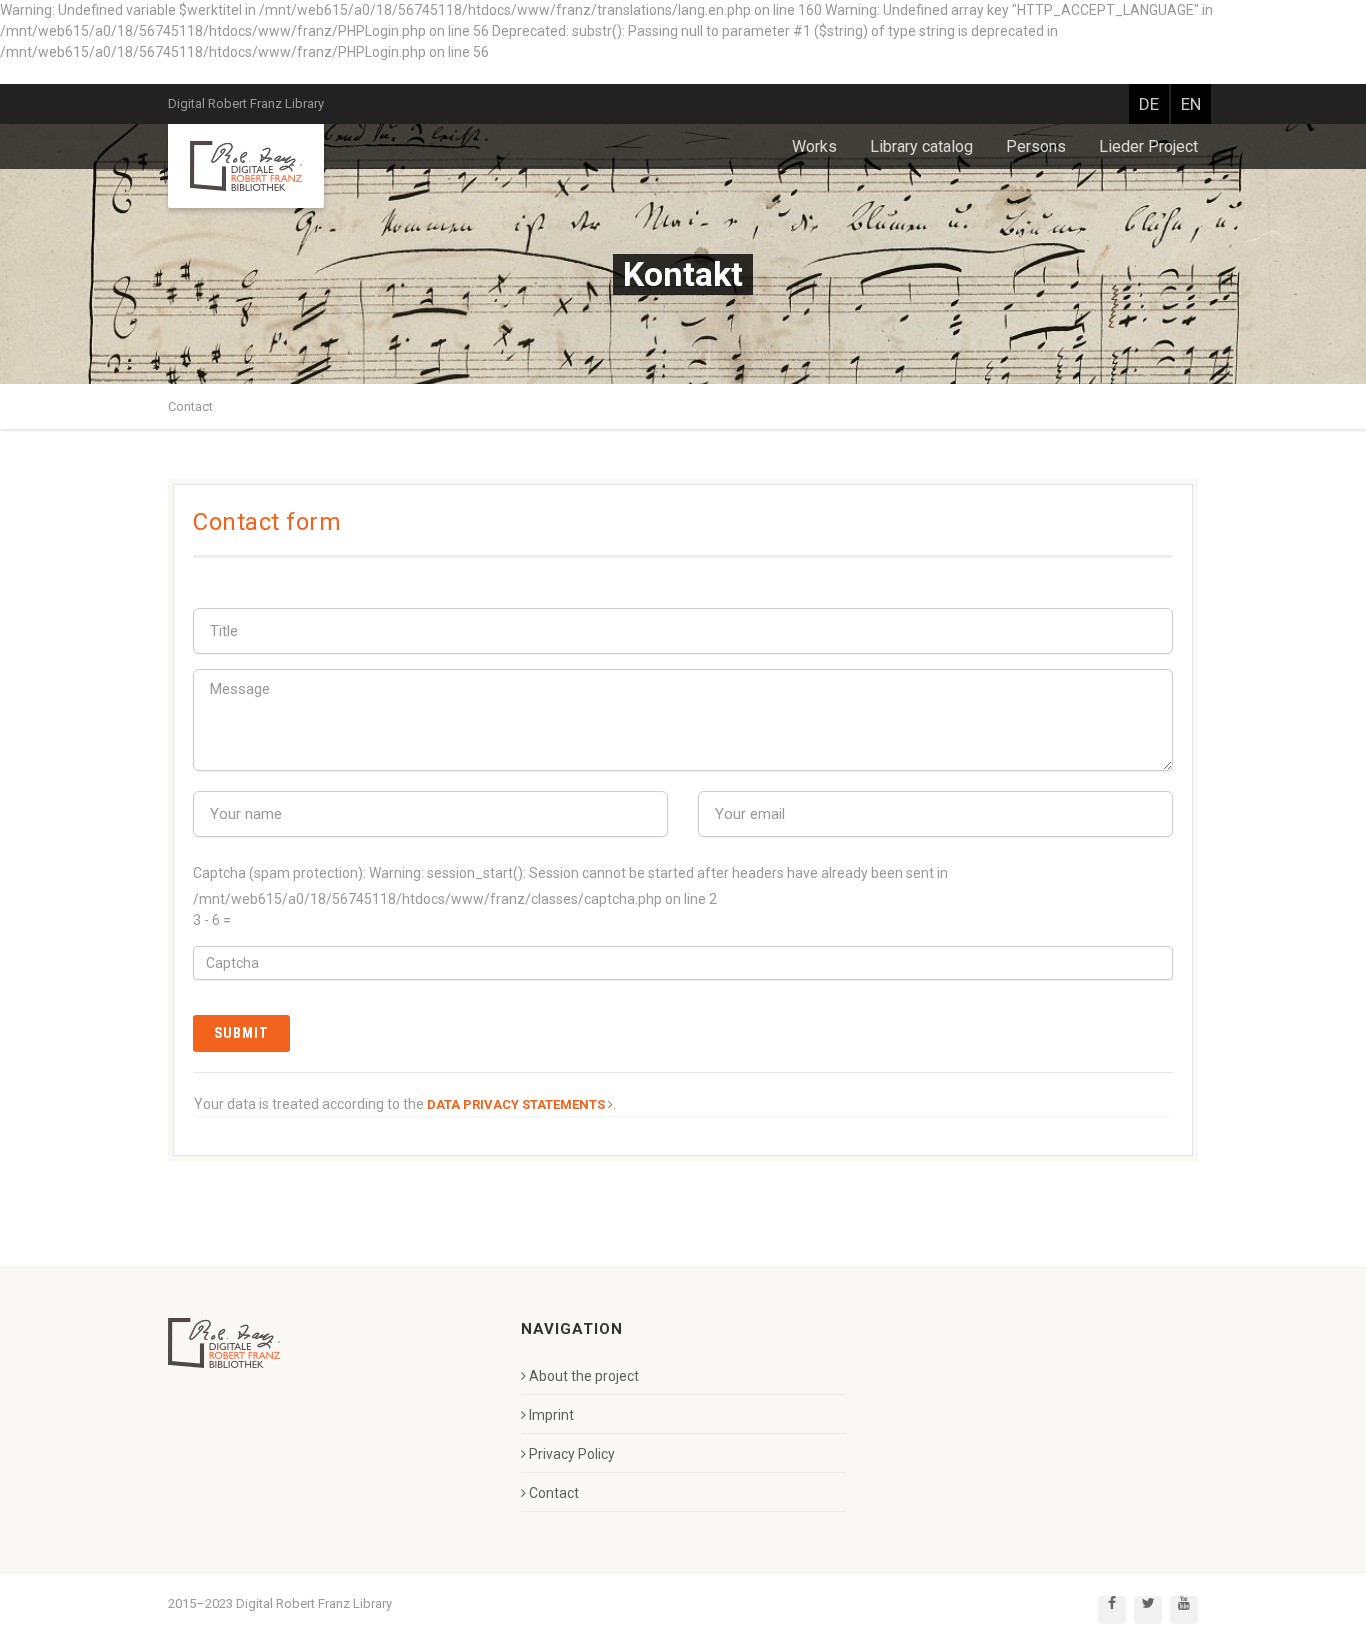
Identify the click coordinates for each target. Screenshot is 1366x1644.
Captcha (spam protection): (279, 873)
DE (1149, 104)
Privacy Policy (572, 1454)
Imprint (551, 1415)
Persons (1036, 146)
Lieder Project (1148, 146)
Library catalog (921, 146)
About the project (584, 1376)
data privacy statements (516, 1104)
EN (1191, 104)
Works (814, 146)
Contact (190, 406)
